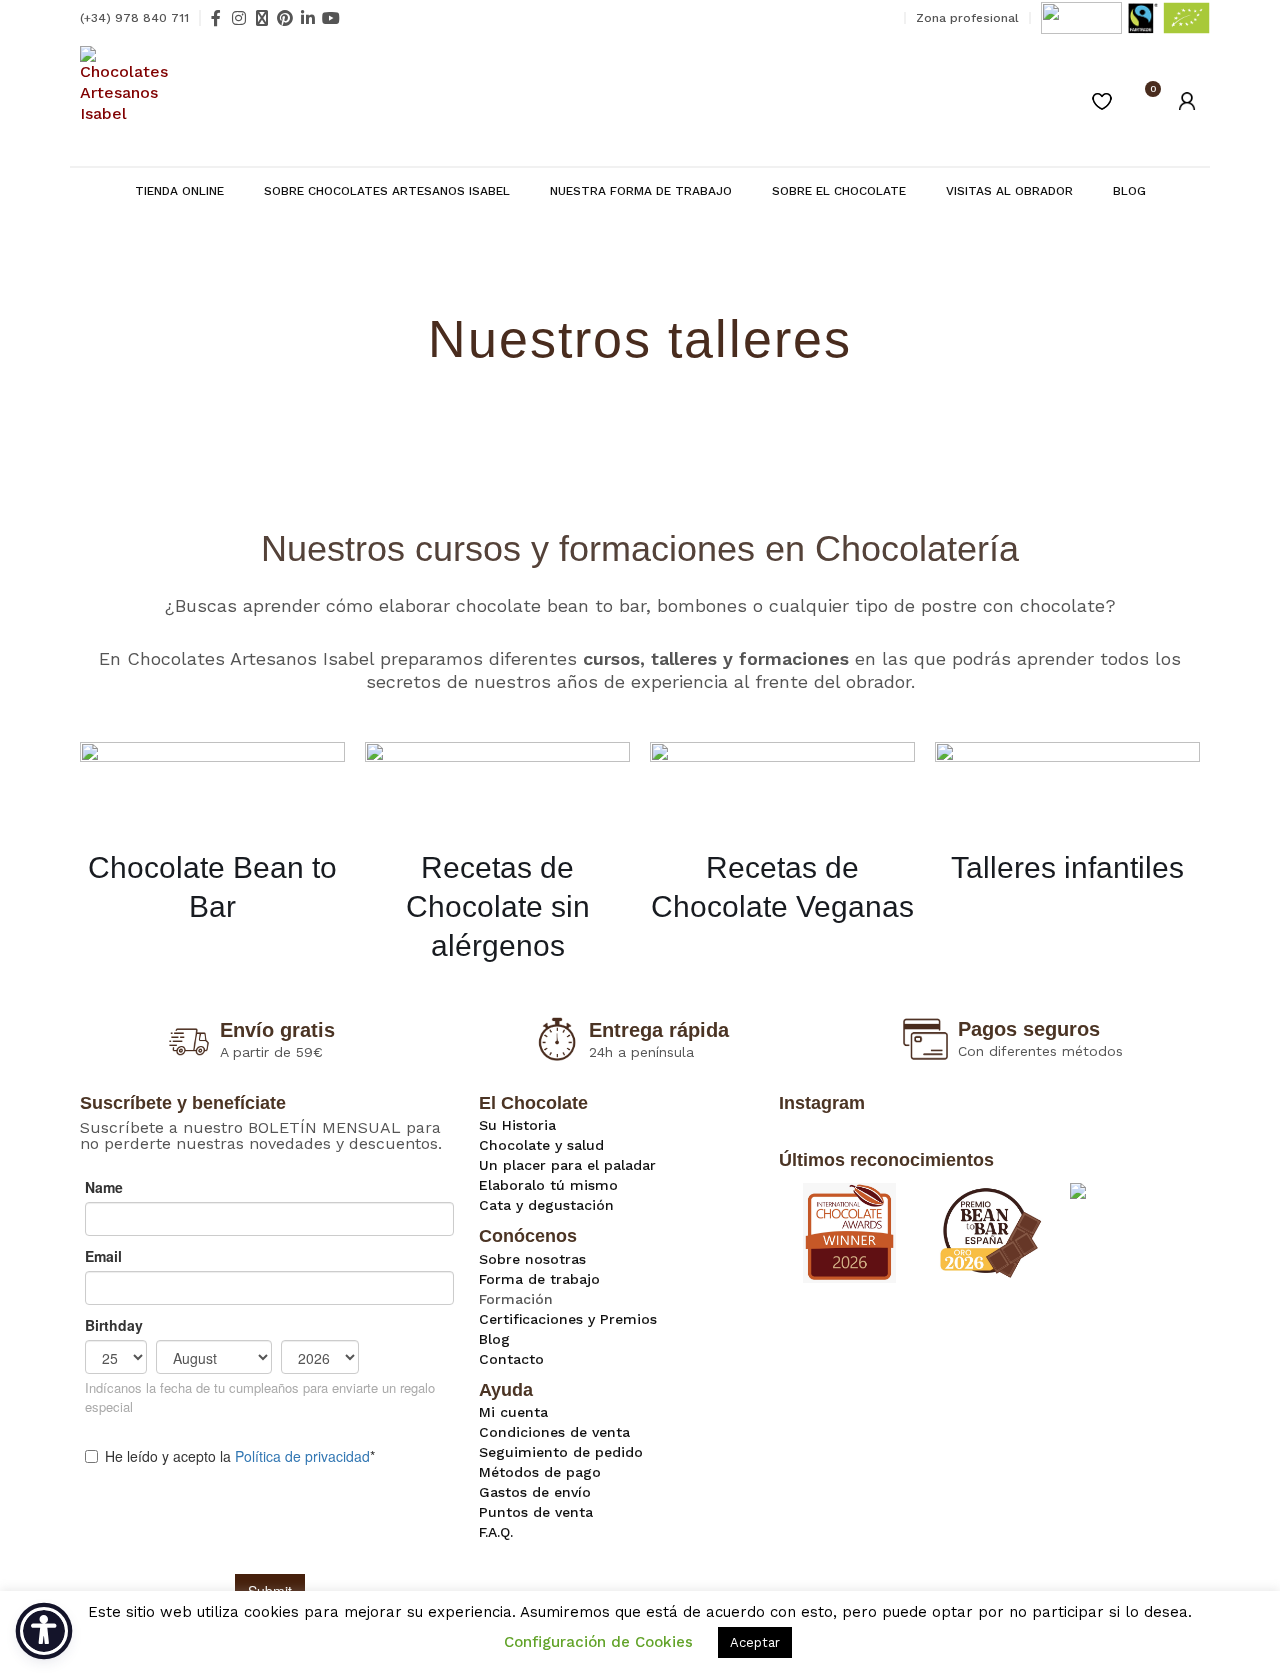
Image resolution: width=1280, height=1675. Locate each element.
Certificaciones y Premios (568, 1319)
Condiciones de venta (554, 1432)
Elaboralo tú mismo (548, 1185)
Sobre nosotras (532, 1259)
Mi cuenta (513, 1412)
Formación (516, 1299)
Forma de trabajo (539, 1279)
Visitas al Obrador (1009, 191)
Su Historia (517, 1125)
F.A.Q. (496, 1532)
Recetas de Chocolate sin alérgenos (498, 906)
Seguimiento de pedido (561, 1452)
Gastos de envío (535, 1492)
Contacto (511, 1359)
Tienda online (179, 191)
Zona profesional (967, 18)
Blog (1129, 191)
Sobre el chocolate (839, 191)
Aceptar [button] (755, 1642)
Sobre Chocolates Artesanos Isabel (387, 191)
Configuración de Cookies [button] (598, 1642)
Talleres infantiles (1067, 867)
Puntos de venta (536, 1512)
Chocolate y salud (541, 1145)
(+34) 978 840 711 (134, 18)
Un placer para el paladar (567, 1165)
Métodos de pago (540, 1472)
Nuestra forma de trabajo (641, 191)
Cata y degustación (546, 1205)
